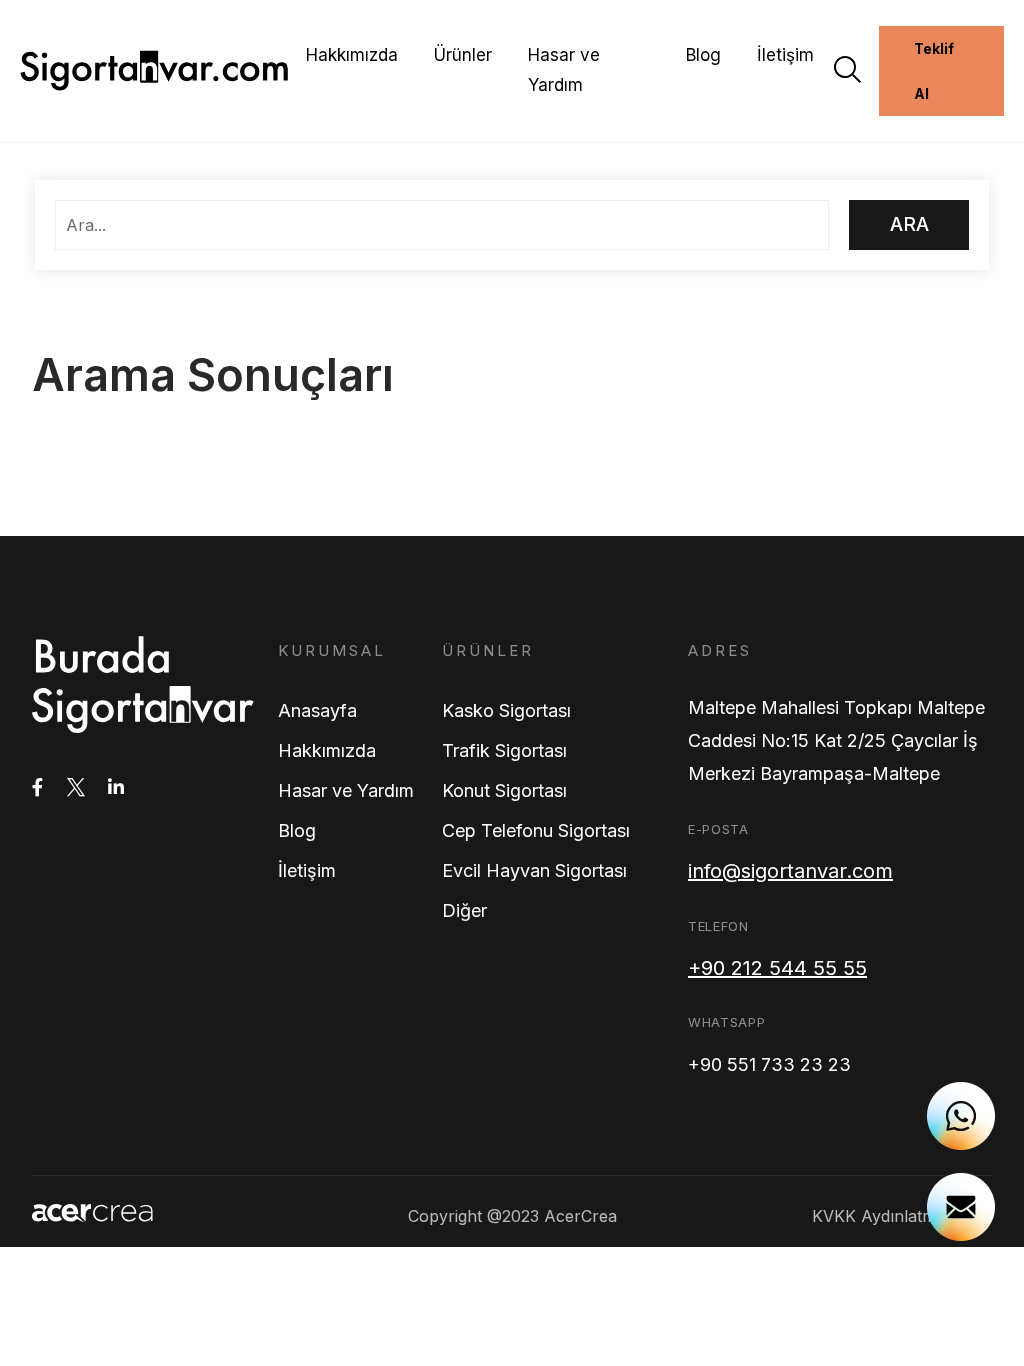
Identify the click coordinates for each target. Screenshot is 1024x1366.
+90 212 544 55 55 (777, 968)
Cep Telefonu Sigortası (536, 830)
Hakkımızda (352, 55)
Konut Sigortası (504, 790)
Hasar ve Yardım (564, 70)
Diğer (464, 910)
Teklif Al (934, 71)
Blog (703, 55)
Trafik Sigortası (504, 750)
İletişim (785, 55)
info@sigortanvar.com (790, 871)
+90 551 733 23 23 (769, 1064)
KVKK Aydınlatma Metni (902, 1216)
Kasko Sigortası (506, 710)
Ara (909, 224)
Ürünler (463, 55)
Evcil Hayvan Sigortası (534, 870)
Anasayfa (317, 710)
